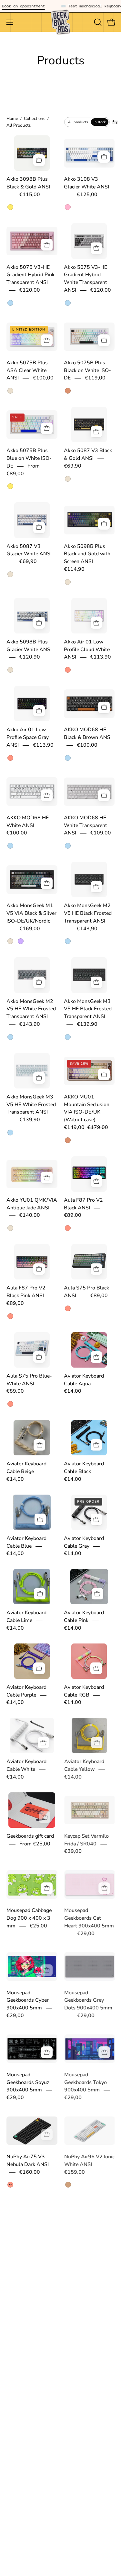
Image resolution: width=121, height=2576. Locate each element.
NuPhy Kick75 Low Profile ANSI (28, 2337)
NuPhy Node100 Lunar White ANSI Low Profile (28, 2428)
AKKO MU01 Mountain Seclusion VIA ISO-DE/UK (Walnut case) (87, 1108)
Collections (35, 118)
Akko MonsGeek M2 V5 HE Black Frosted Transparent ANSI (88, 914)
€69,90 (73, 466)
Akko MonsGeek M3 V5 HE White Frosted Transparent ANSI (31, 1105)
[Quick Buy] (104, 340)
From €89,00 (23, 470)
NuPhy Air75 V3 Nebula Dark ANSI (28, 2161)
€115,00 (30, 195)
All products (78, 122)
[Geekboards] (61, 22)
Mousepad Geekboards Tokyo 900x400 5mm (85, 2082)
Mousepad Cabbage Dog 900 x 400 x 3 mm (29, 1918)
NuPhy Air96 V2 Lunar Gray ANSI (26, 2249)
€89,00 (73, 1215)
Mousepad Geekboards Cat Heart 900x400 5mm (89, 1918)
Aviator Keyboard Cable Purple (26, 1691)
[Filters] (115, 122)
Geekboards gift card (30, 1836)
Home (12, 118)
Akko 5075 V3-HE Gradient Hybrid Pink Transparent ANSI (30, 275)
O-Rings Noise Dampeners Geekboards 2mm (84, 2524)
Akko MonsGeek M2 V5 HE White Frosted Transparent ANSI (31, 1009)
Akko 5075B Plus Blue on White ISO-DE (29, 459)
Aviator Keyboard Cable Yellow (84, 1766)
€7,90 (26, 2539)
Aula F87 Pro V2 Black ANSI (83, 1204)
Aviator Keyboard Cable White (26, 1766)
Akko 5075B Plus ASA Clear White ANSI (27, 370)
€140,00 (30, 1215)
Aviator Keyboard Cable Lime (26, 1617)
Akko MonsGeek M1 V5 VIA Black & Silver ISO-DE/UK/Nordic (31, 914)
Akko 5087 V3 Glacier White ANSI (29, 550)
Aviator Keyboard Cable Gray (84, 1542)
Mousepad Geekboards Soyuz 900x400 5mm (28, 2082)
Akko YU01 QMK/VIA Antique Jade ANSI (32, 1204)
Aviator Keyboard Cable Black (84, 1468)
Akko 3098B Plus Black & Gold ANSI (28, 183)
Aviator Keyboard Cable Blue (26, 1542)
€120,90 (30, 657)
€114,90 (74, 569)
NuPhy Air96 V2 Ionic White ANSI (89, 2161)
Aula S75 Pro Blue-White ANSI (29, 1380)
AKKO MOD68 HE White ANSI (28, 822)
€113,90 (101, 657)
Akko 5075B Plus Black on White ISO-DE (87, 370)
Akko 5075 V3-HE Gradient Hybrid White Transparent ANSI (86, 279)
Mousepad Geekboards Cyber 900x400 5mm (28, 2000)
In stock (100, 122)
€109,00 (101, 833)
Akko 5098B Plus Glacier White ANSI (29, 646)
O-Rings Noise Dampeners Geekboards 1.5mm (29, 2524)
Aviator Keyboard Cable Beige (26, 1468)
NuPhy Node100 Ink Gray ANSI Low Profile (87, 2341)
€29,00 (86, 1934)
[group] (60, 6)
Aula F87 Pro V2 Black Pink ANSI (26, 1292)
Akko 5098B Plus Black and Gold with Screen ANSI (87, 554)
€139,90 (87, 1024)
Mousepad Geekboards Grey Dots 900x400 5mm (88, 2000)
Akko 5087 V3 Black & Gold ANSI (88, 455)
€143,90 (87, 929)
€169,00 (30, 929)
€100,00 (43, 378)
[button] (97, 22)
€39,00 (73, 1852)
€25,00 (38, 1926)
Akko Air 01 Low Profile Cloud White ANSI (87, 650)
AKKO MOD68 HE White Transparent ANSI (86, 825)
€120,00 (30, 290)
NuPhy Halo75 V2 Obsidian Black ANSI (88, 2249)
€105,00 (104, 2436)
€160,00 (30, 2172)
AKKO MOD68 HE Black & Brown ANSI (88, 734)
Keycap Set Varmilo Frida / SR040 (86, 1840)
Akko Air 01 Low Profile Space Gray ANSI (28, 738)
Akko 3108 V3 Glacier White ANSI (86, 183)
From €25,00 (35, 1844)
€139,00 (104, 2348)
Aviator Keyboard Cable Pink (84, 1617)
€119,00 (95, 378)
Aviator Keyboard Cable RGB (84, 1691)
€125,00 (87, 195)
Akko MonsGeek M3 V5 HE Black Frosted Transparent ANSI (88, 1009)
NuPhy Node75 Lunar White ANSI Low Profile (89, 2428)
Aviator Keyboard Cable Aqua (84, 1380)
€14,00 (73, 1391)
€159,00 (74, 2172)
